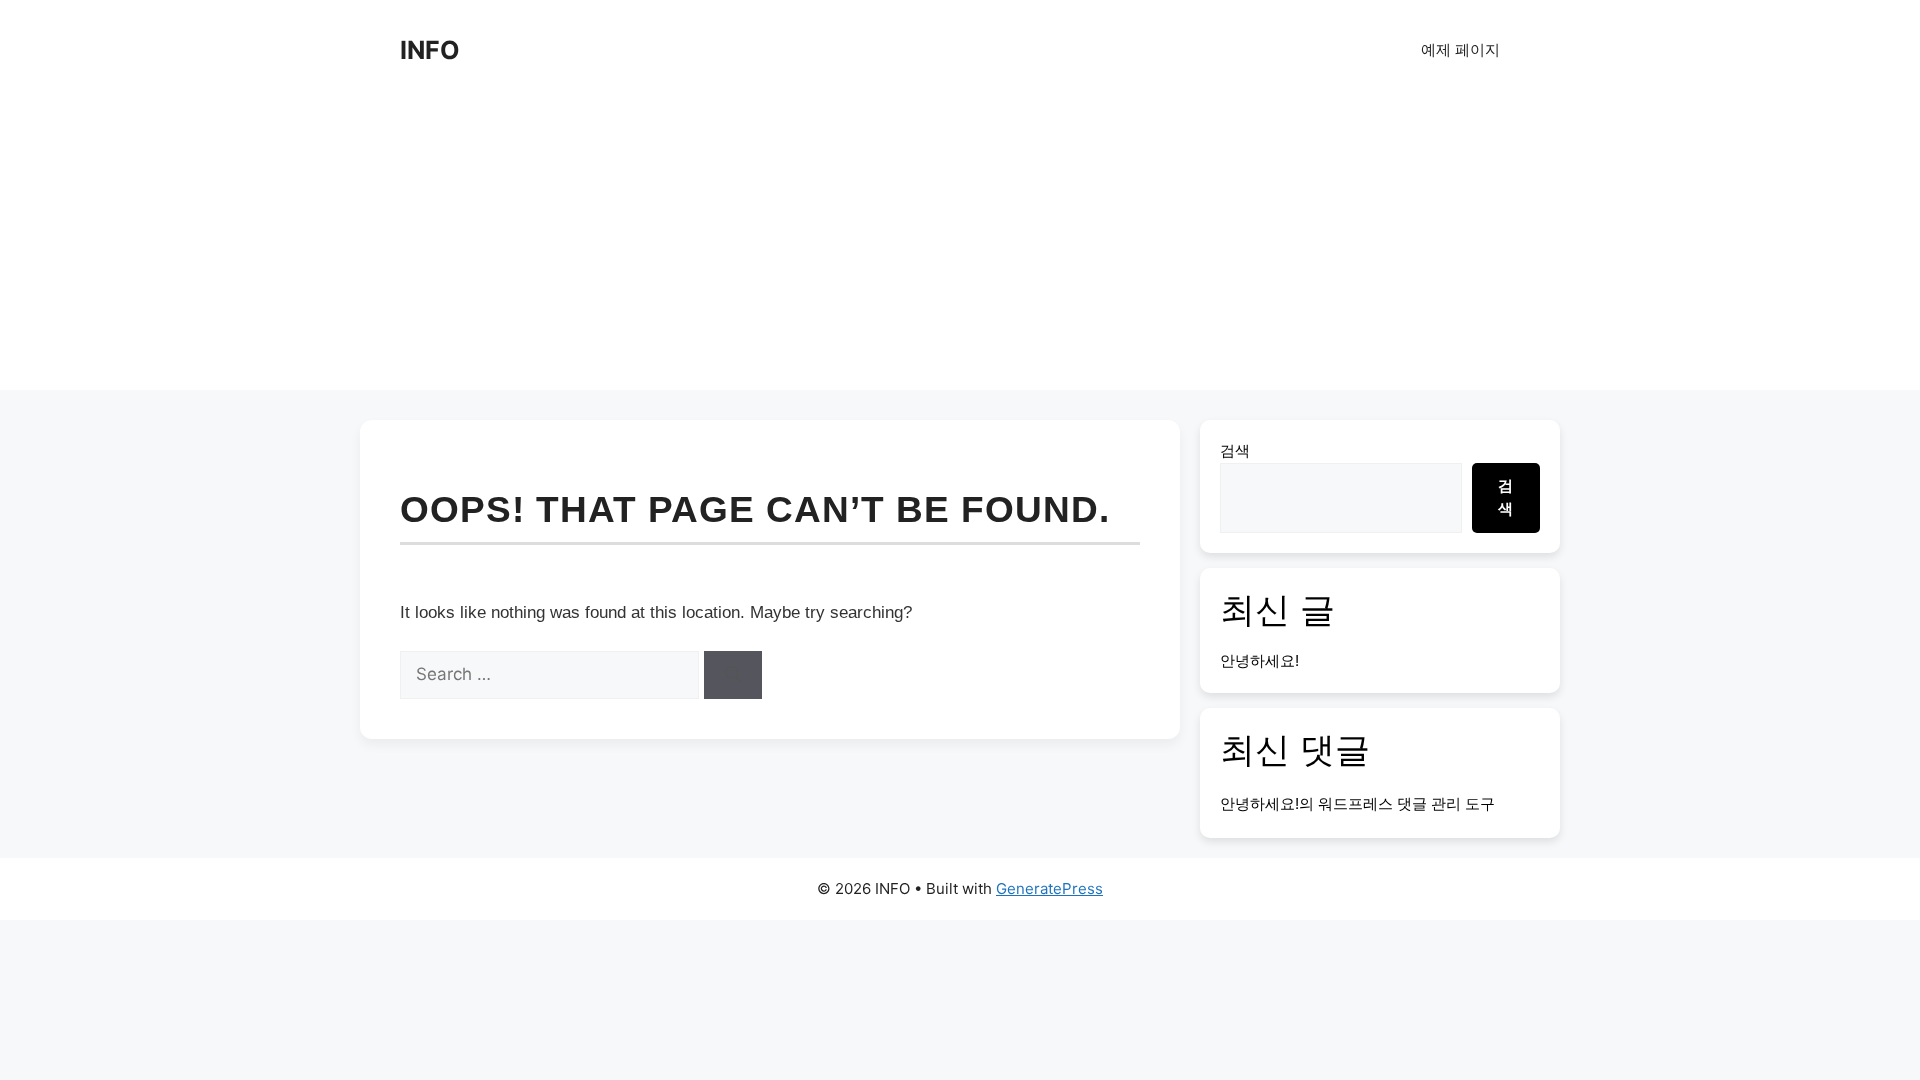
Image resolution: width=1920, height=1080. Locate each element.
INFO (430, 50)
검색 (1235, 450)
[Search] (733, 675)
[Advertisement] (960, 250)
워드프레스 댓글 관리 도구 (1406, 803)
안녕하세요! (1259, 660)
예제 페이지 (1460, 49)
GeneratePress (1049, 888)
